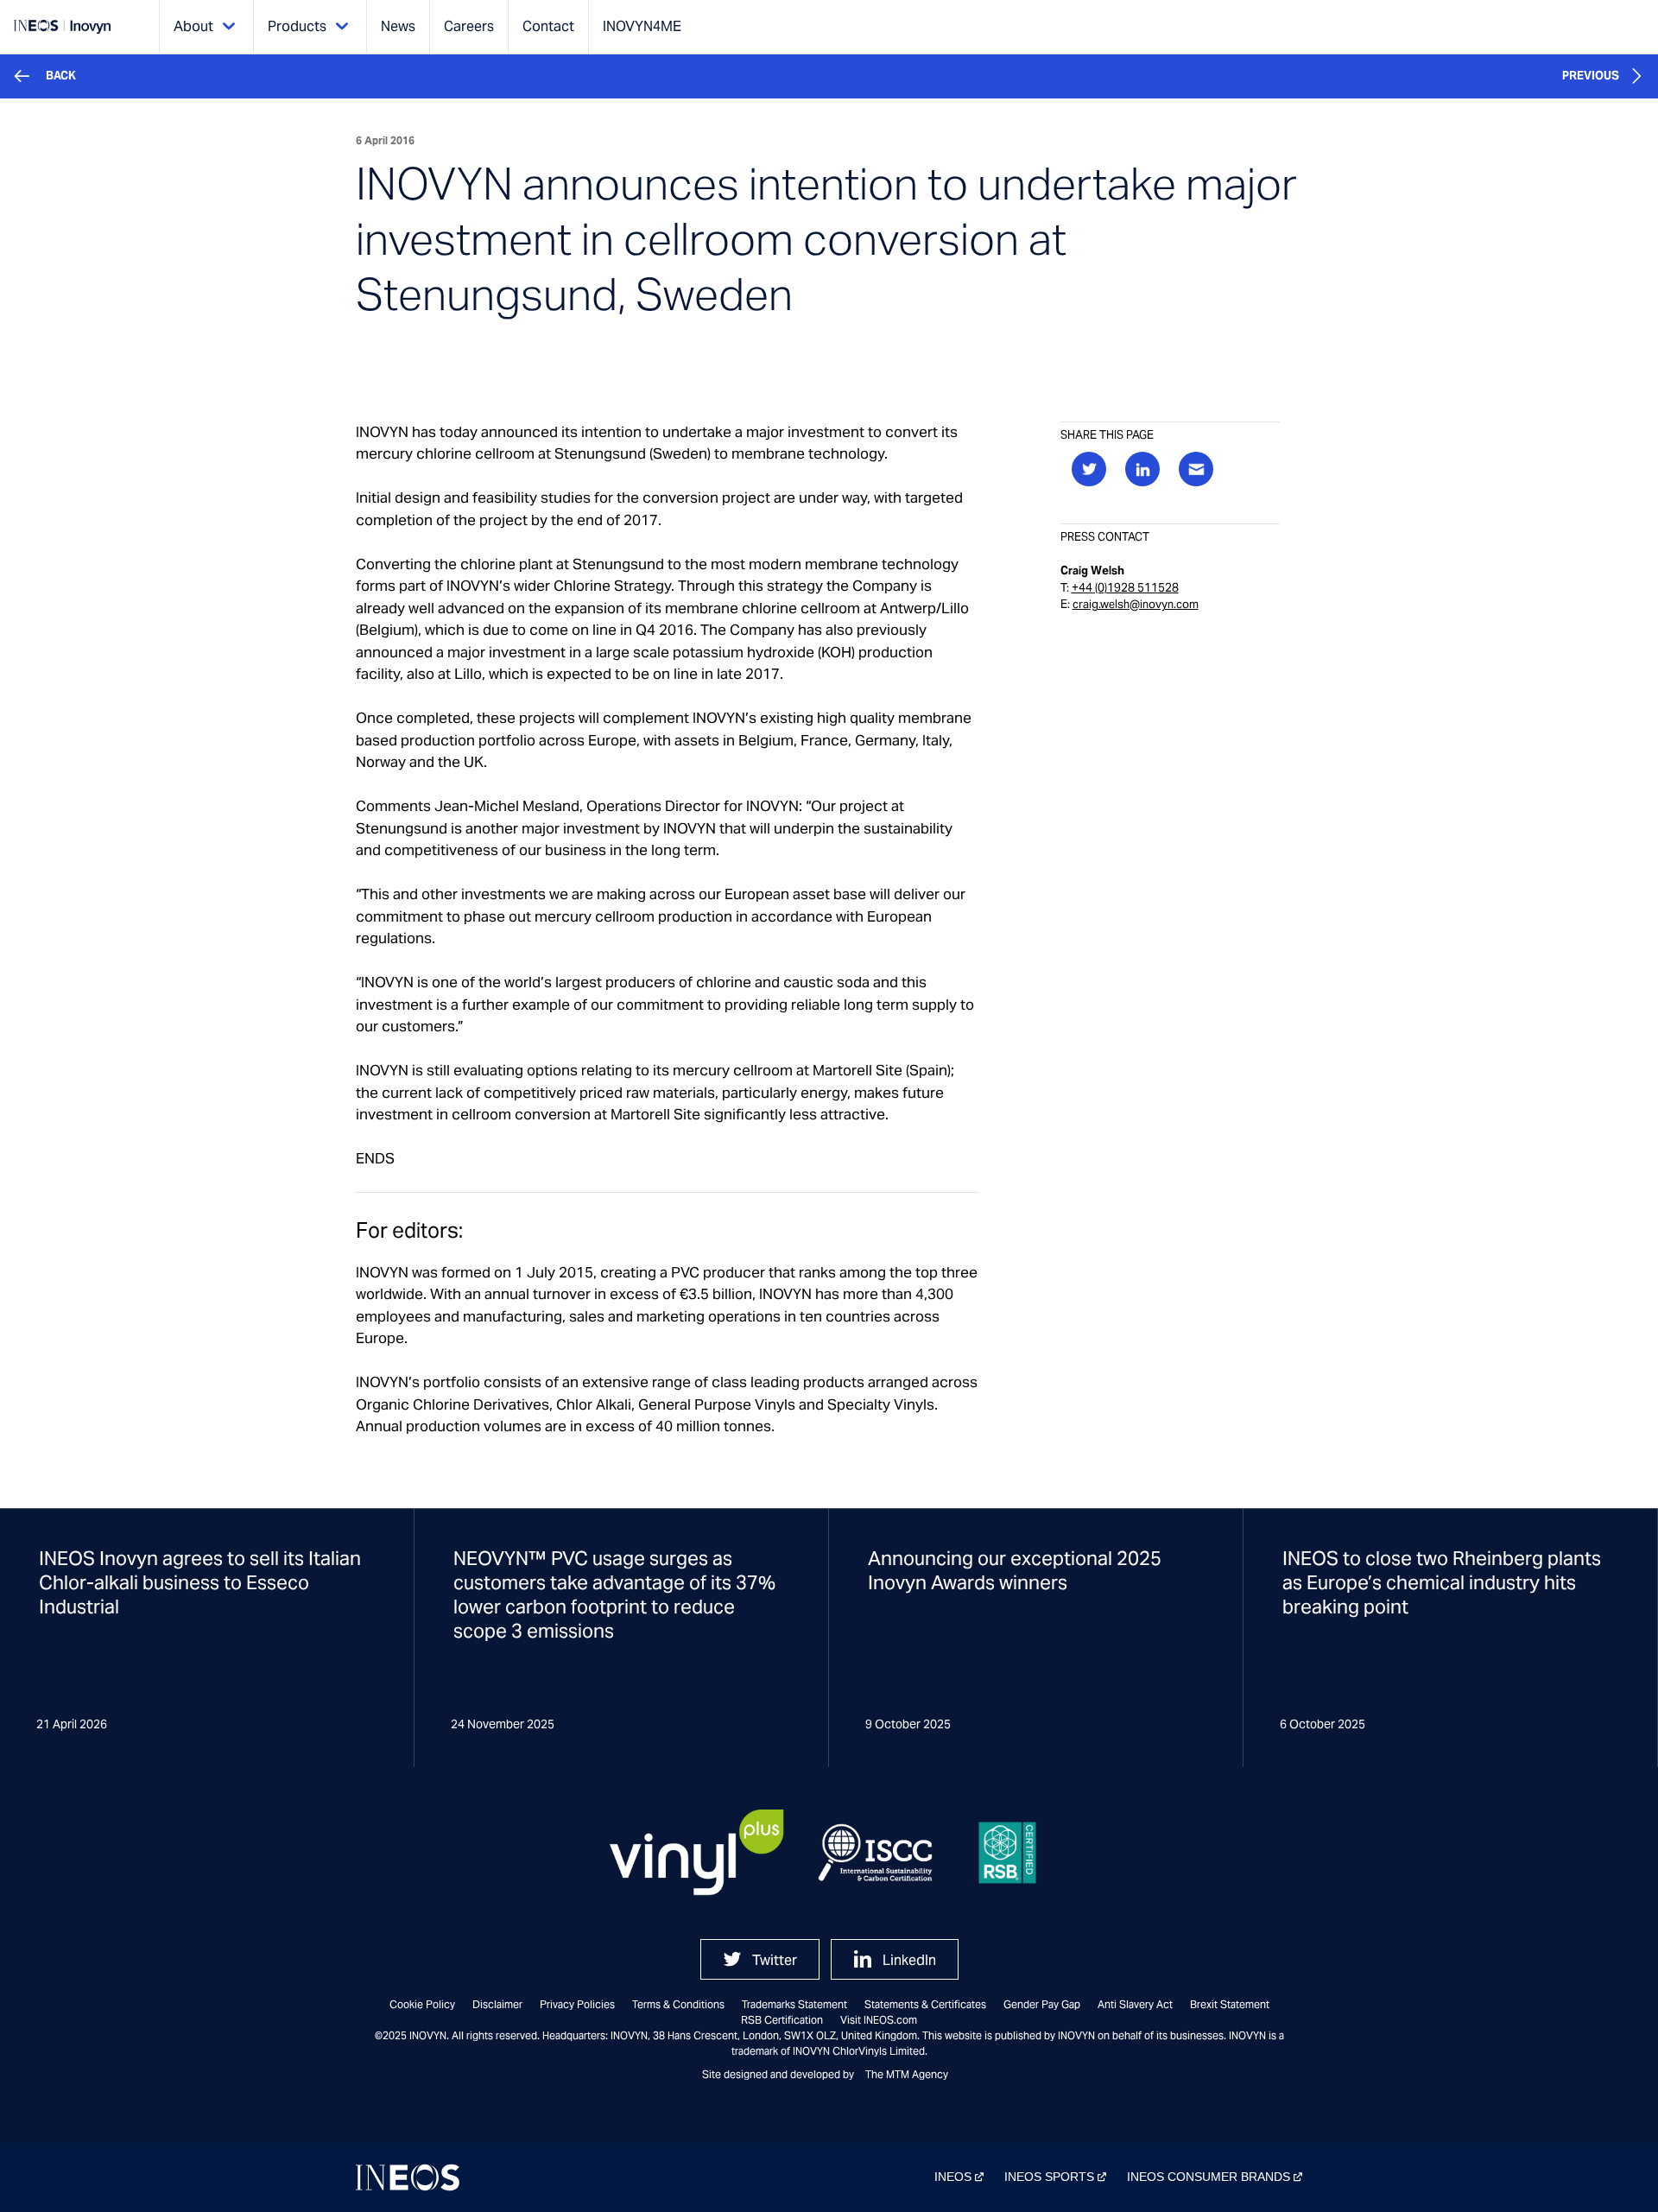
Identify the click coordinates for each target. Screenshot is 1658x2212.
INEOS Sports (1049, 2177)
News (398, 26)
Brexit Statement (1230, 2004)
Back (61, 76)
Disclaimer (497, 2004)
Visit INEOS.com (879, 2020)
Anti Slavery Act (1135, 2004)
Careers (469, 26)
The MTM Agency (907, 2074)
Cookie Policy (422, 2004)
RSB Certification (782, 2020)
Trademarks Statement (794, 2004)
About (193, 26)
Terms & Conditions (678, 2004)
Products (297, 26)
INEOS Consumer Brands (1209, 2177)
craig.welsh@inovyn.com (1136, 604)
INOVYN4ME (642, 26)
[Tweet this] (1089, 469)
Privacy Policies (577, 2004)
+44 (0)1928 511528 (1125, 588)
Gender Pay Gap (1042, 2004)
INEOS (953, 2177)
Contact (548, 26)
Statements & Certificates (925, 2004)
